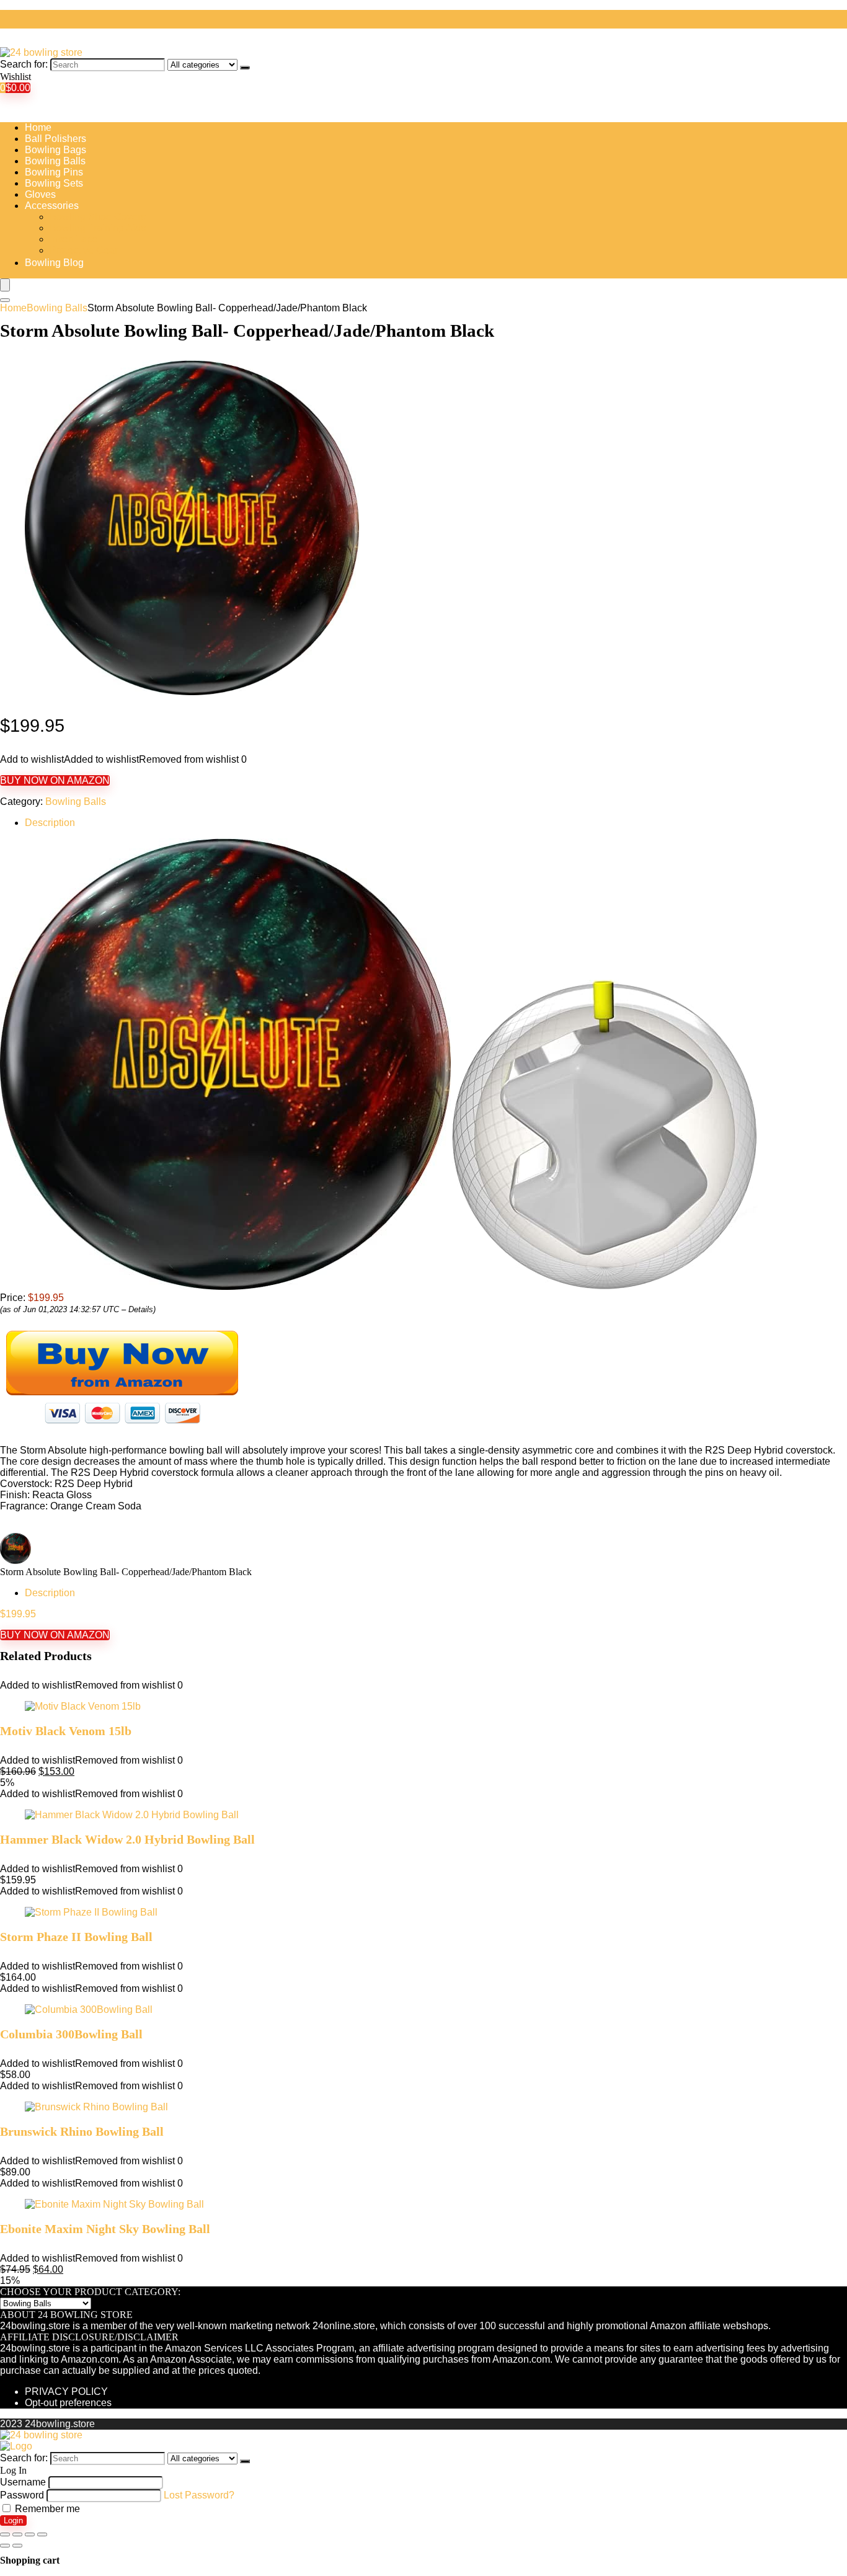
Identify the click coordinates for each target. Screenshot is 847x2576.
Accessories (52, 206)
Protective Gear (84, 250)
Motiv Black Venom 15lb (66, 1731)
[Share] (17, 2534)
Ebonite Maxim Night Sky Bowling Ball (105, 2229)
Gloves (40, 194)
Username (23, 2482)
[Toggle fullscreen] (30, 2534)
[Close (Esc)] (5, 2534)
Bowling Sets (54, 183)
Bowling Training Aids (98, 228)
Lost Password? (199, 2495)
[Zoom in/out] (42, 2534)
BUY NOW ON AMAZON (55, 780)
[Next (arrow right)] (17, 2546)
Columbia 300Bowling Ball (71, 2034)
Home (38, 127)
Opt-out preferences (68, 2403)
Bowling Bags (55, 150)
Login (13, 2520)
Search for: (24, 64)
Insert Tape (74, 239)
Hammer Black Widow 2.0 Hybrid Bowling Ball (127, 1839)
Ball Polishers (55, 139)
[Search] (245, 68)
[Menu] (5, 285)
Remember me (46, 2509)
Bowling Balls (55, 161)
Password (22, 2495)
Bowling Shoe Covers (98, 217)
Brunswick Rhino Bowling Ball (82, 2131)
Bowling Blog (54, 263)
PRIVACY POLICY (66, 2392)
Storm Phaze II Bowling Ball (76, 1937)
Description (50, 823)
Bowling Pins (54, 172)
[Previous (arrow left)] (5, 2546)
